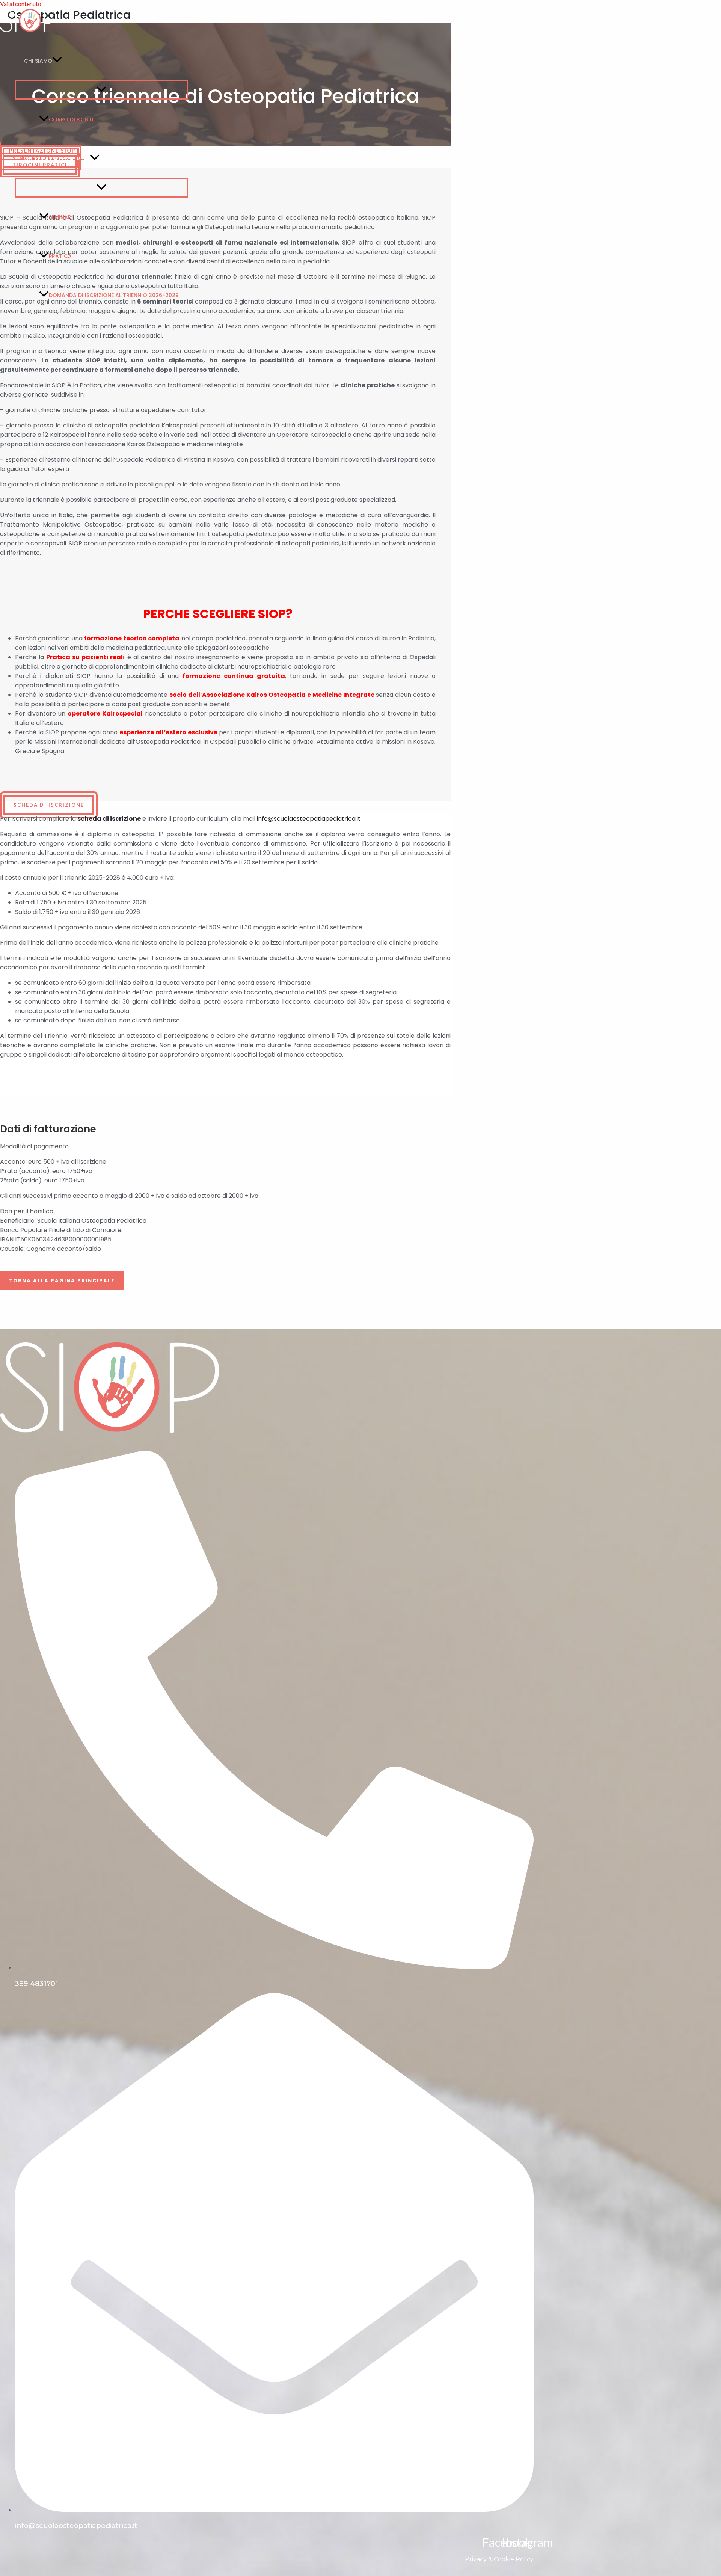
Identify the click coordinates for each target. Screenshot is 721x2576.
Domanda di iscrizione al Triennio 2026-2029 (114, 295)
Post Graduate (46, 412)
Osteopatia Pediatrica (57, 159)
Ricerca (35, 373)
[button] (57, 61)
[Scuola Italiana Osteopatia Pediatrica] (28, 32)
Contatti (38, 451)
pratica (60, 256)
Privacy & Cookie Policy (499, 2559)
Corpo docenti (71, 119)
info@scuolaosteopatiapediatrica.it (309, 819)
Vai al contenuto (21, 4)
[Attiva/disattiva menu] (101, 90)
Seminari (61, 217)
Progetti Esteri (46, 334)
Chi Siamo (38, 61)
